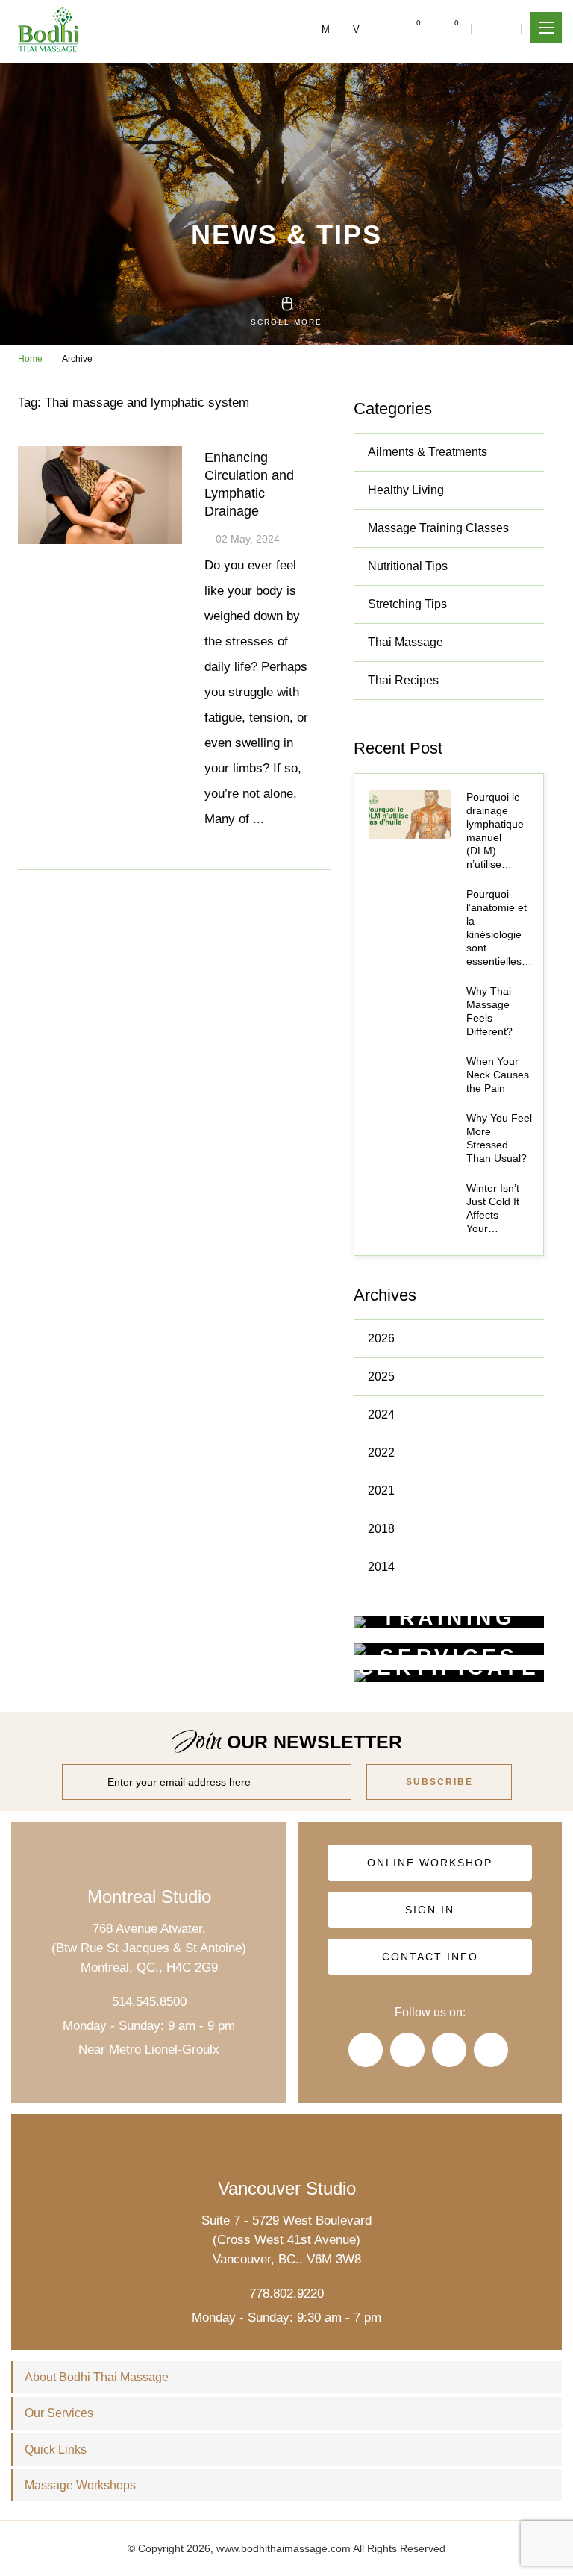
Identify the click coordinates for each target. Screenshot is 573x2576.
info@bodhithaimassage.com (387, 29)
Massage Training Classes (438, 528)
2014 (381, 1567)
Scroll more (286, 322)
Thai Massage (406, 642)
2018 (381, 1529)
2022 (381, 1453)
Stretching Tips (407, 604)
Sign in (430, 1910)
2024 (381, 1414)
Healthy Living (406, 490)
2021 (381, 1491)
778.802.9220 (286, 2294)
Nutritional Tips (408, 566)
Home (30, 359)
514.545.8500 (149, 2002)
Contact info (430, 1957)
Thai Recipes (403, 680)
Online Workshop (430, 1863)
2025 (381, 1376)
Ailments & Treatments (428, 452)
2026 (381, 1338)
